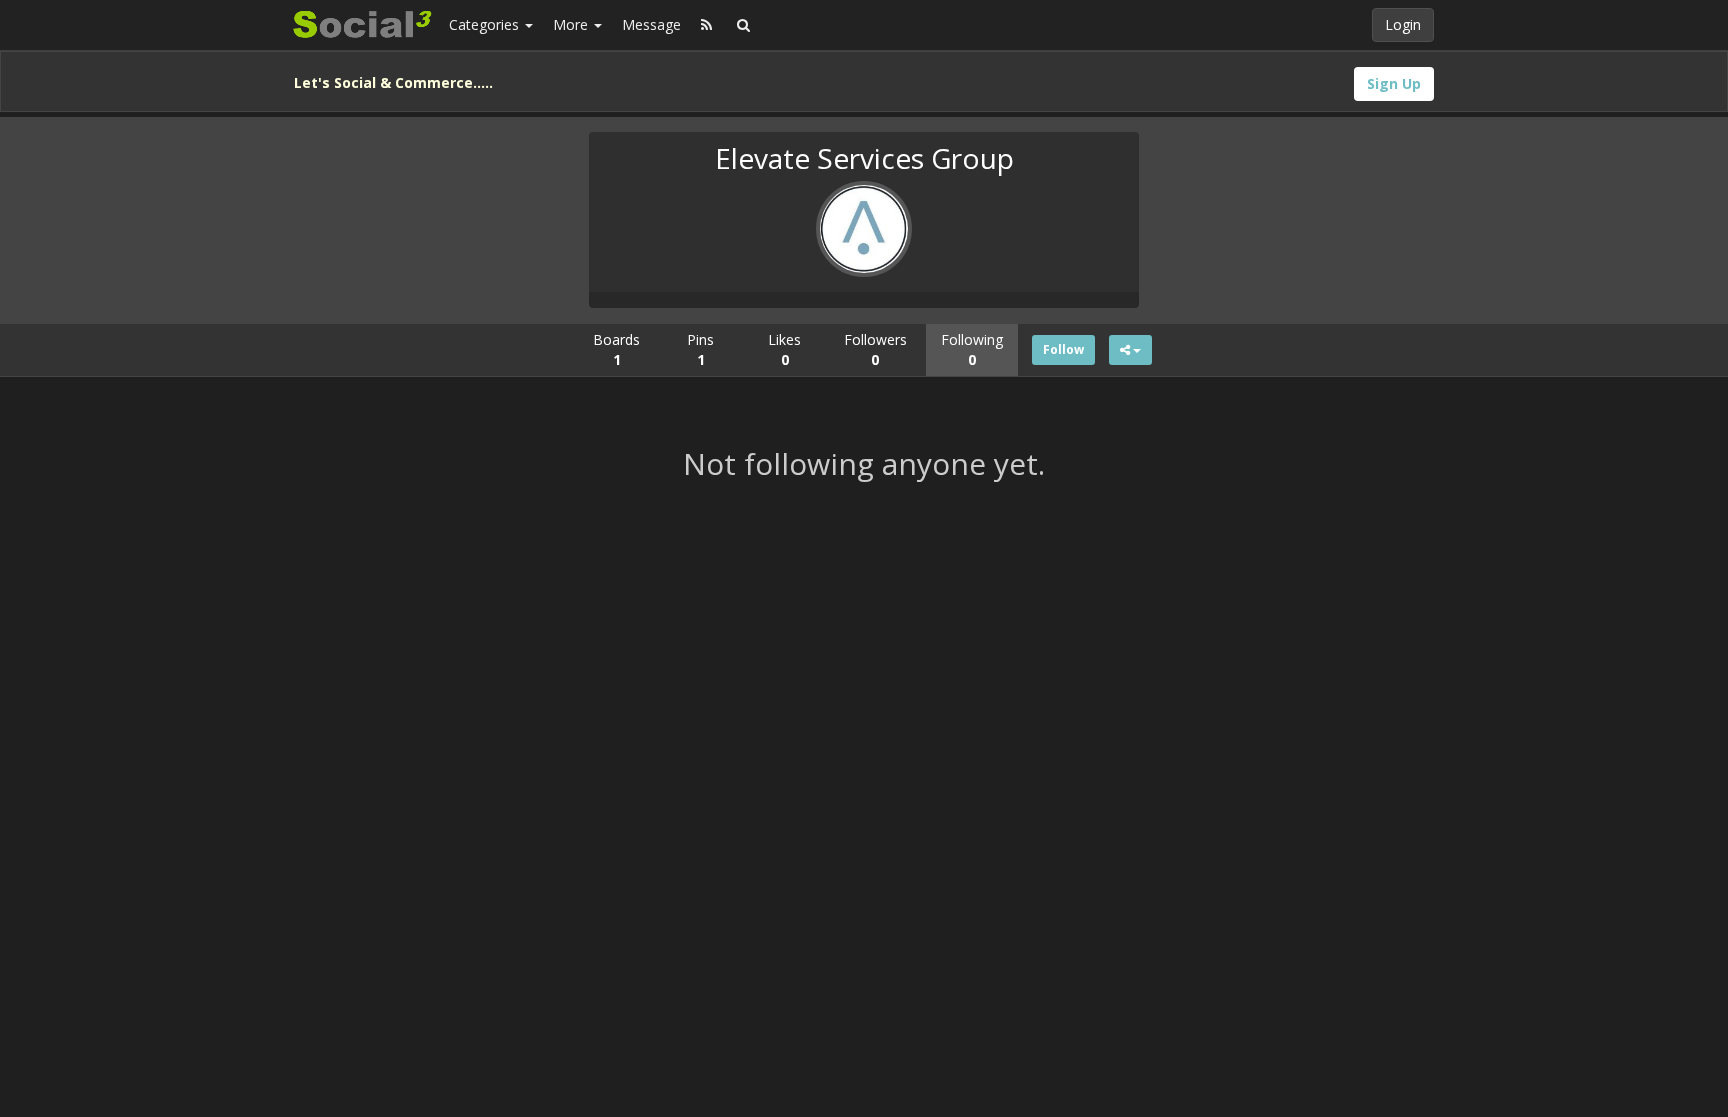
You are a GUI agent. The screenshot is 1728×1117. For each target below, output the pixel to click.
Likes (784, 349)
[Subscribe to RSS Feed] (706, 25)
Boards (616, 349)
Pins (700, 349)
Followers (875, 349)
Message (651, 24)
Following (972, 349)
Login (1403, 24)
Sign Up (1394, 83)
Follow (1063, 349)
